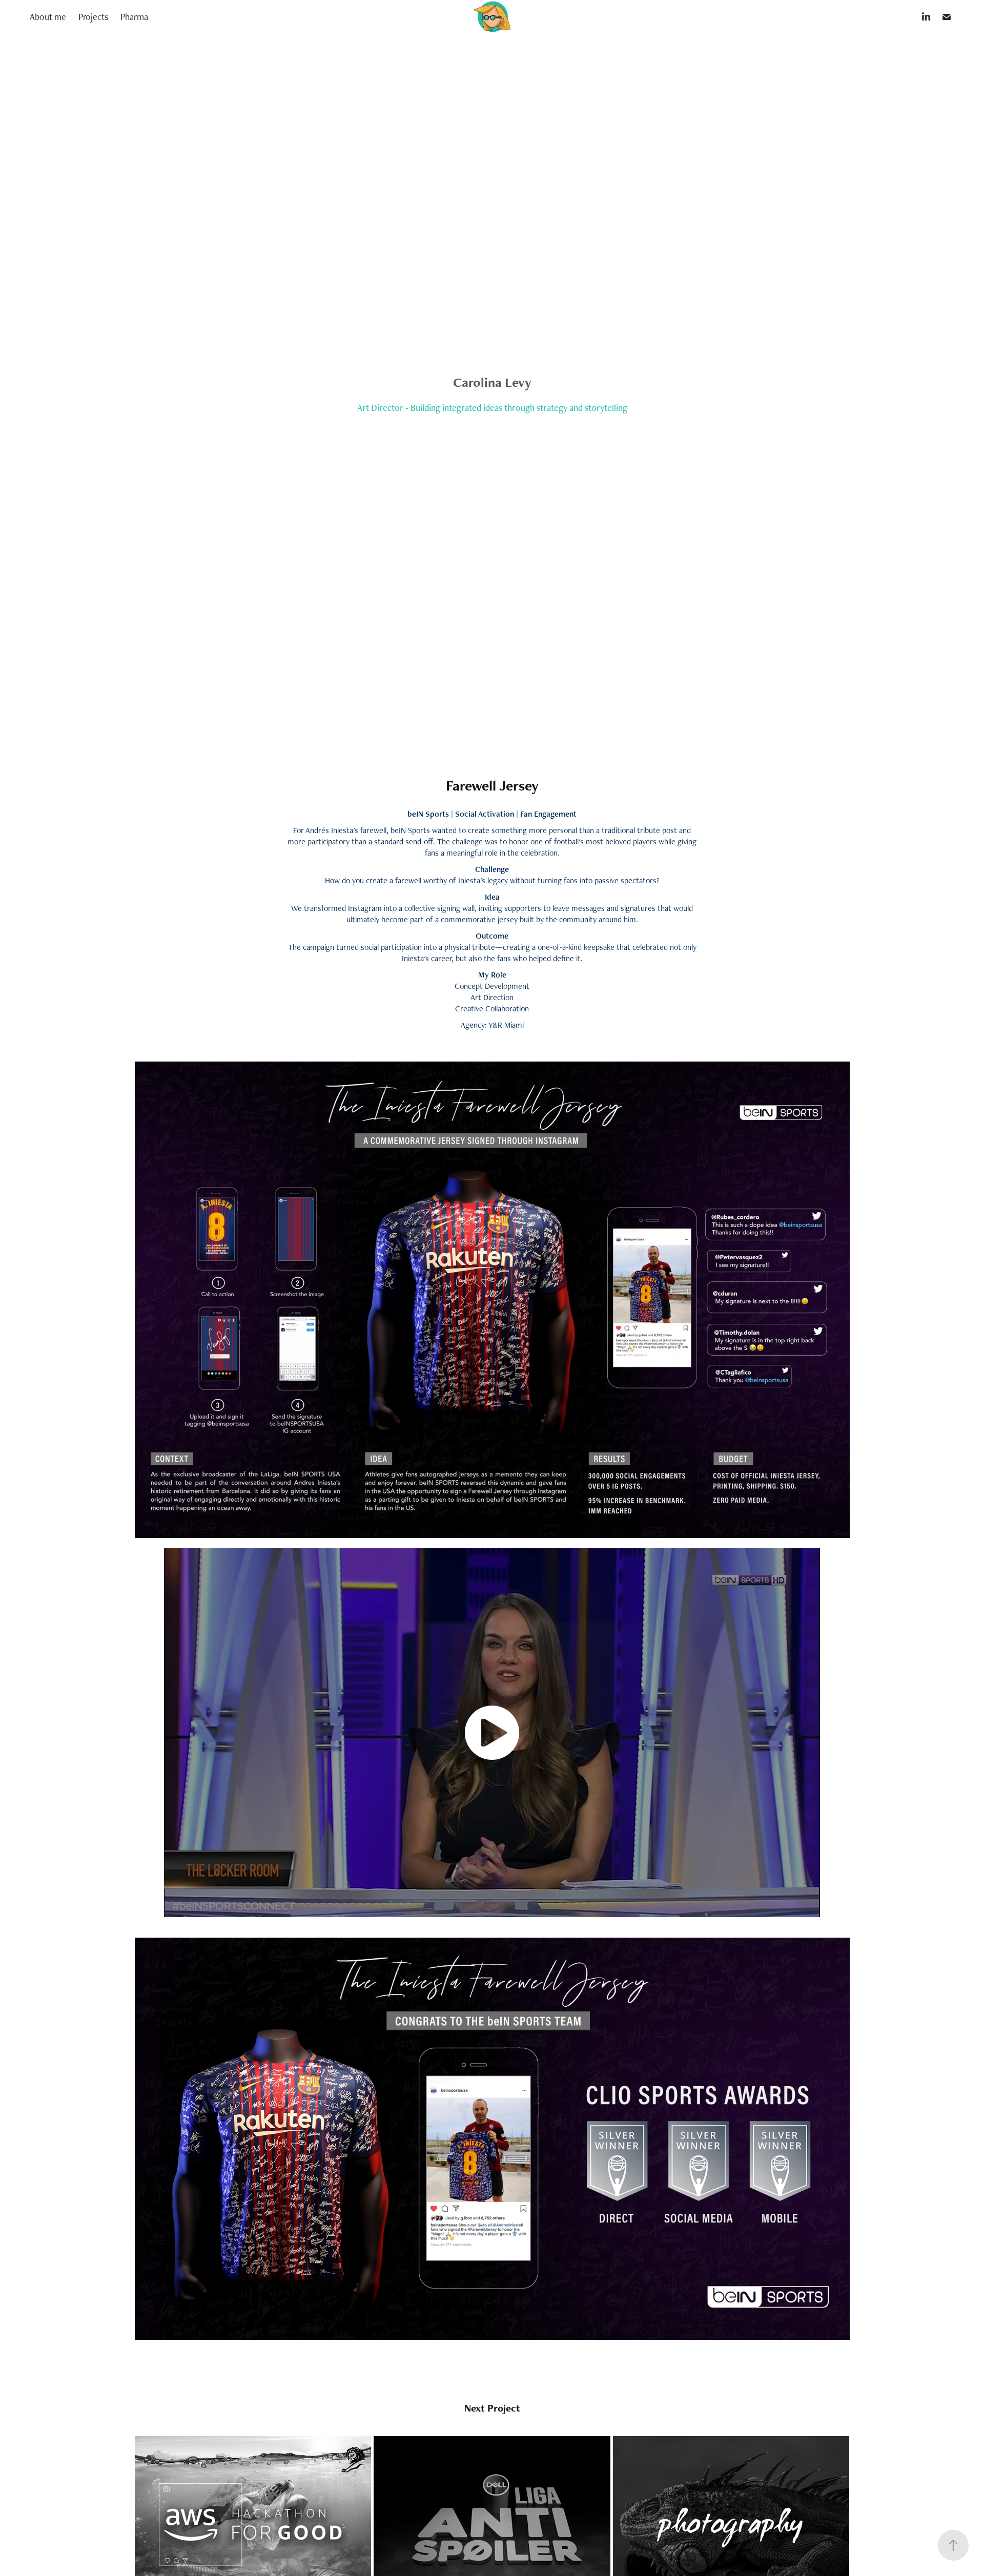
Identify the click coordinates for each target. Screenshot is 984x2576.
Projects (93, 17)
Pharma (134, 17)
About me (48, 17)
